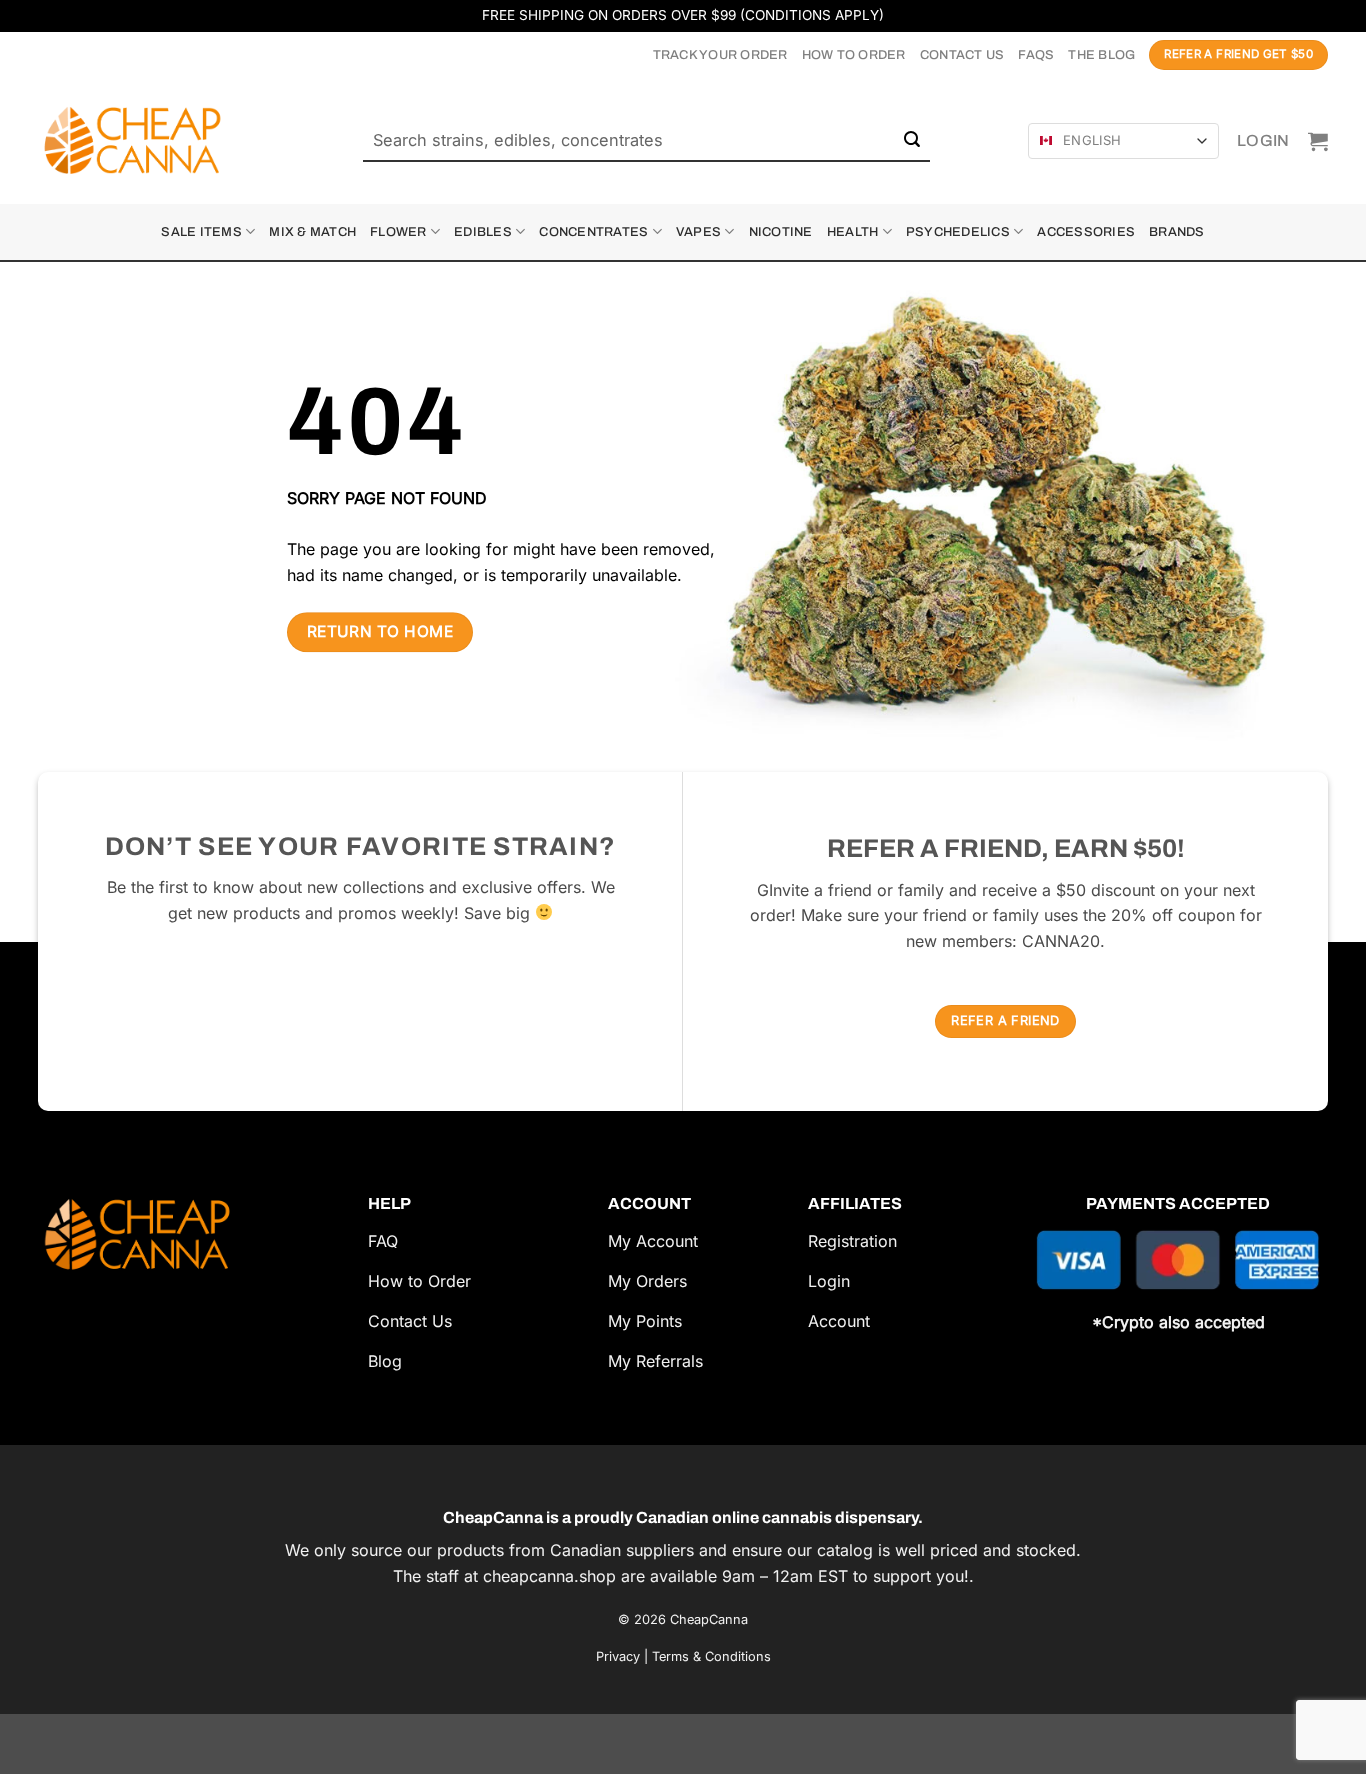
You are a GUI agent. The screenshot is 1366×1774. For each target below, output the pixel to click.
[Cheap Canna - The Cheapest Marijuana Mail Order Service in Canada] (138, 140)
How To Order (854, 55)
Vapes (698, 232)
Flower (398, 232)
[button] (1263, 141)
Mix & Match (312, 232)
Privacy (618, 1656)
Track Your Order (720, 55)
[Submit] (912, 141)
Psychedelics (958, 232)
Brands (1177, 232)
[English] (1046, 140)
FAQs (1036, 55)
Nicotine (781, 232)
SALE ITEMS (201, 232)
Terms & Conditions (711, 1656)
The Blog (1101, 55)
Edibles (483, 232)
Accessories (1086, 232)
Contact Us (962, 55)
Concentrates (593, 232)
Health (853, 232)
